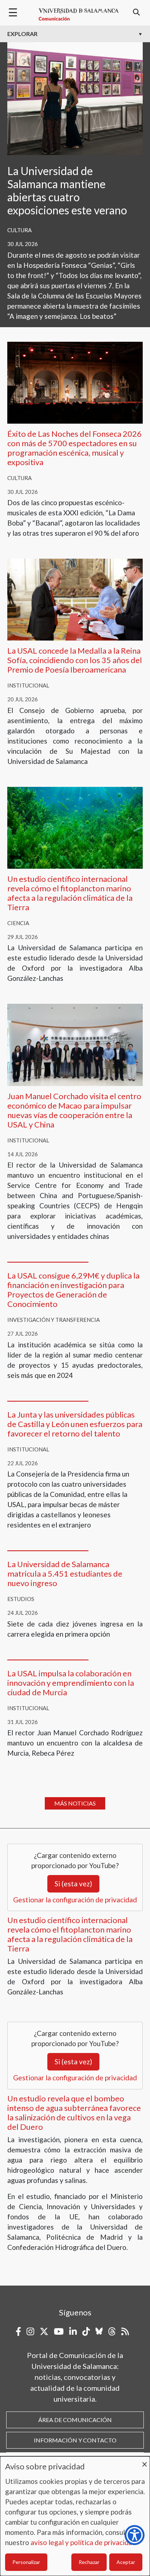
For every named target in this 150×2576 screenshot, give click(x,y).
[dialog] (75, 2516)
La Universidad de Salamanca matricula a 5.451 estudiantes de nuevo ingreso (65, 1574)
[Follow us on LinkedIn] (73, 2331)
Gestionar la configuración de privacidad (75, 1900)
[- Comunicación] (79, 15)
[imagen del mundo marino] (75, 827)
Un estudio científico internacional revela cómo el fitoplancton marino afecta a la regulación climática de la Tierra (70, 893)
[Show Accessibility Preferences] (135, 2535)
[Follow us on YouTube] (59, 2331)
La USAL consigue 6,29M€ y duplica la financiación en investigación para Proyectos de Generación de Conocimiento (73, 1290)
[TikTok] (86, 2331)
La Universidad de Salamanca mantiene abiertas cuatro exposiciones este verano (67, 190)
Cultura (19, 230)
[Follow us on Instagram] (30, 2331)
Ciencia (18, 923)
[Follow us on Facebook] (18, 2331)
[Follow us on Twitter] (44, 2331)
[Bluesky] (99, 2331)
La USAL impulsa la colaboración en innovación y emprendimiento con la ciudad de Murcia (71, 1683)
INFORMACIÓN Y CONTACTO (75, 2440)
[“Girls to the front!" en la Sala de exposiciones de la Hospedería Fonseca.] (75, 98)
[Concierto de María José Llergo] (75, 382)
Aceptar (126, 2562)
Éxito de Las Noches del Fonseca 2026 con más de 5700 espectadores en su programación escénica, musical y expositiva (74, 448)
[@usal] (112, 2331)
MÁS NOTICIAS (75, 1803)
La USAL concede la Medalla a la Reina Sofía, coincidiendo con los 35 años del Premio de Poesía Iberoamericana (75, 660)
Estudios (21, 1599)
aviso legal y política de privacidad (83, 2542)
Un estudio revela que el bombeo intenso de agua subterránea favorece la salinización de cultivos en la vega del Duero (74, 2113)
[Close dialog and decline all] (145, 2461)
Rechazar (89, 2562)
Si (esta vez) (73, 1884)
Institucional (28, 685)
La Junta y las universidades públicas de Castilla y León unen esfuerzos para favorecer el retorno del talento (75, 1424)
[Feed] (125, 2331)
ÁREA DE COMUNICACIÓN (75, 2420)
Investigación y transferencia (54, 1320)
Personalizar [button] (26, 2562)
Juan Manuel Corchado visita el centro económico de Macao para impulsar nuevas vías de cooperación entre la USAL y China (74, 1110)
